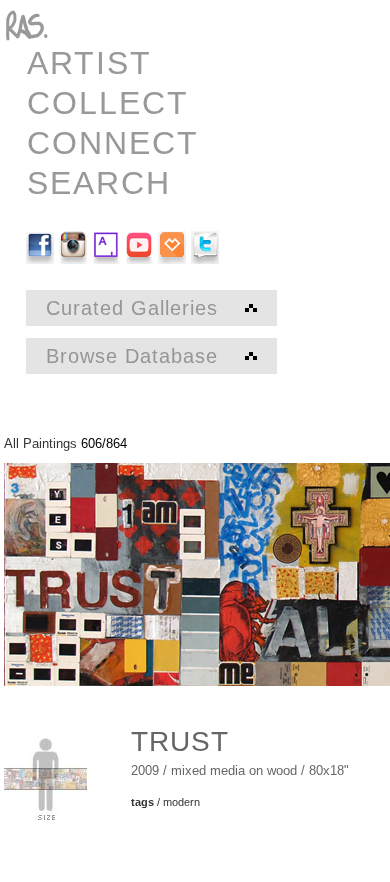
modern (181, 802)
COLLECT (108, 103)
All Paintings (40, 443)
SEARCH (99, 183)
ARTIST (89, 63)
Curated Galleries (135, 308)
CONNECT (113, 143)
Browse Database (135, 356)
